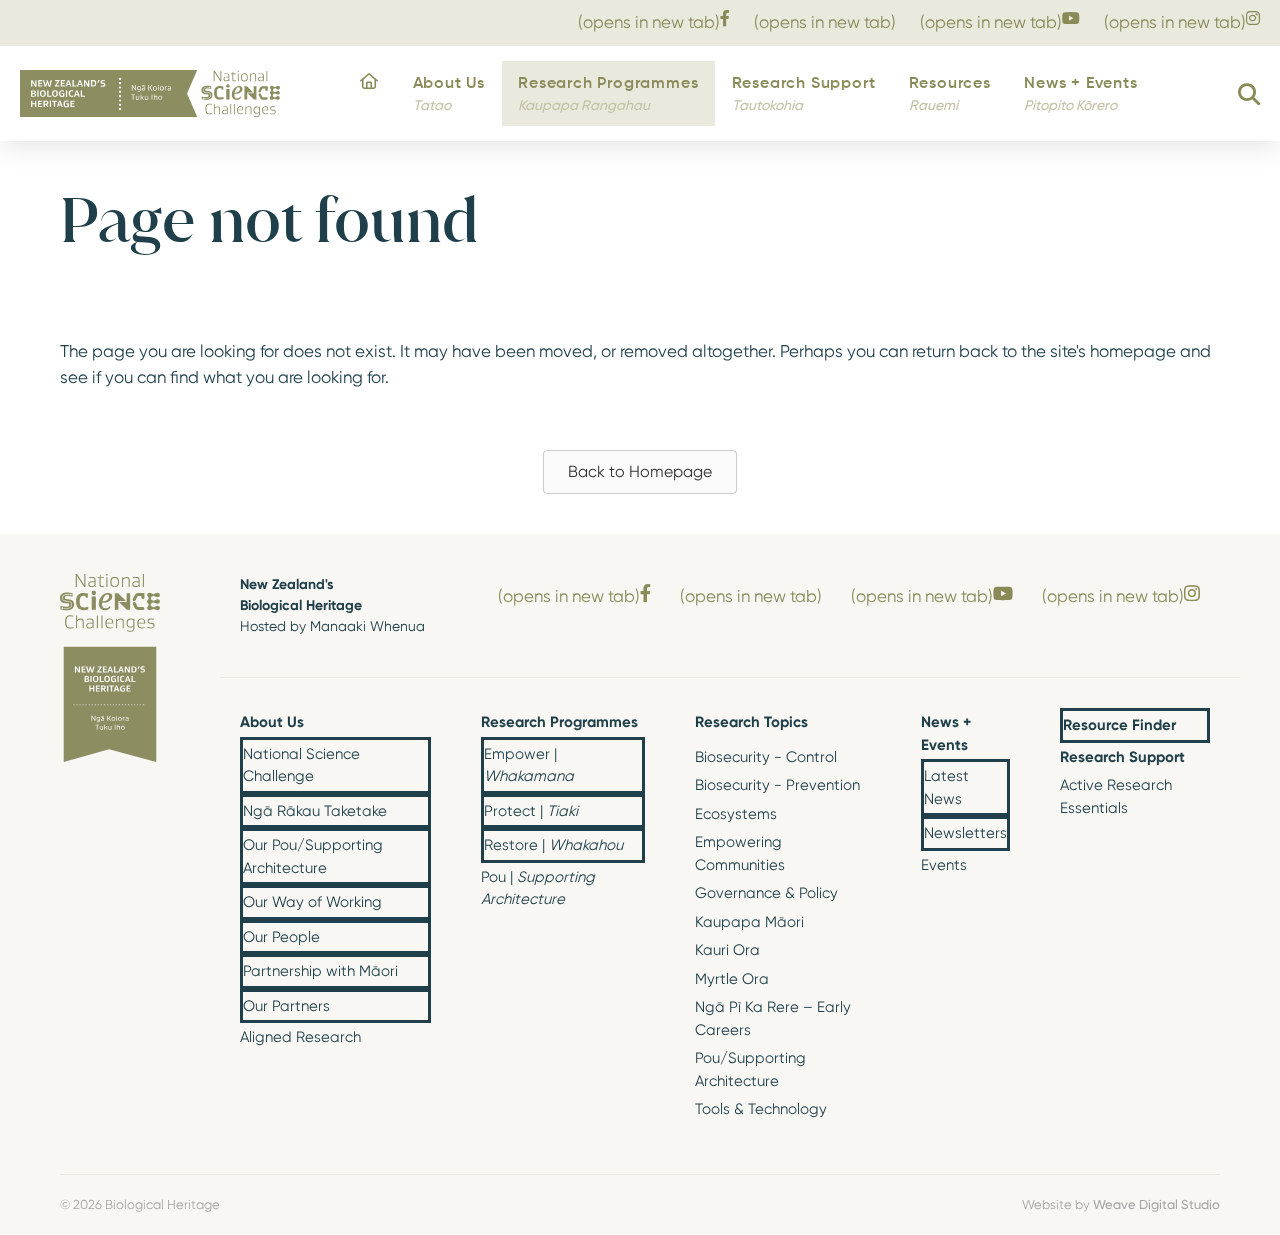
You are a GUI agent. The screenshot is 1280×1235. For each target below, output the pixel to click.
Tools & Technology (761, 1109)
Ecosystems (736, 814)
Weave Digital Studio (1156, 1204)
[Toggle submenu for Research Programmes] (629, 724)
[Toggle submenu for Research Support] (1194, 758)
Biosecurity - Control (766, 757)
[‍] (370, 94)
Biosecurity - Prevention (777, 785)
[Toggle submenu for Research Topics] (855, 724)
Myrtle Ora (732, 979)
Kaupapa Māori (749, 922)
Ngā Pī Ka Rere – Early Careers (773, 1018)
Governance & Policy (766, 893)
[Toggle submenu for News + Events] (994, 735)
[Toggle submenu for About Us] (415, 724)
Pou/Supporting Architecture (750, 1069)
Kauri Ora (727, 950)
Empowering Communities (740, 853)
